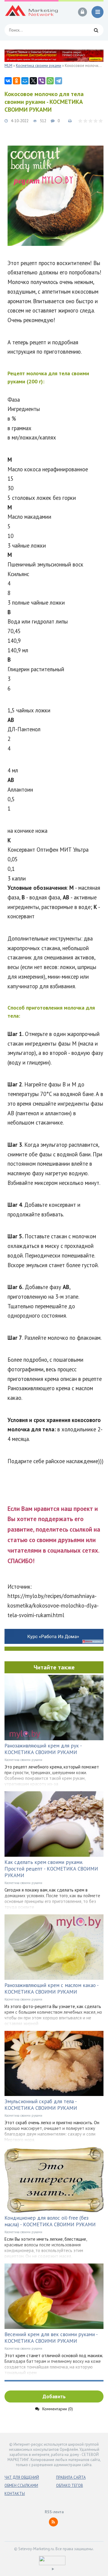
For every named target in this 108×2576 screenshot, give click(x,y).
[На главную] (31, 12)
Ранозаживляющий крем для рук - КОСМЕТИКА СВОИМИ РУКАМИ (43, 1749)
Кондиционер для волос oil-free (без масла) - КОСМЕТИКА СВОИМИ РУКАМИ (50, 2221)
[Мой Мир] (25, 81)
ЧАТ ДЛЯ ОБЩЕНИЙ (22, 2477)
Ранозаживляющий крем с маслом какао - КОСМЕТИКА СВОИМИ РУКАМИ (51, 1989)
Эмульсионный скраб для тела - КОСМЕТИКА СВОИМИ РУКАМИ (41, 2105)
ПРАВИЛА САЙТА (71, 2477)
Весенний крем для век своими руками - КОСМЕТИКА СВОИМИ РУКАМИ (51, 2338)
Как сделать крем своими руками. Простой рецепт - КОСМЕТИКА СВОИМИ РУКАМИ (51, 1869)
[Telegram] (58, 81)
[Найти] (96, 30)
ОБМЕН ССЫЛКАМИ (21, 2485)
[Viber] (42, 81)
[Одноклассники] (16, 81)
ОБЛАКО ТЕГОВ (70, 2485)
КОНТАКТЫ (15, 2494)
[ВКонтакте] (8, 81)
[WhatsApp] (50, 81)
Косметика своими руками (23, 1760)
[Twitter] (33, 81)
